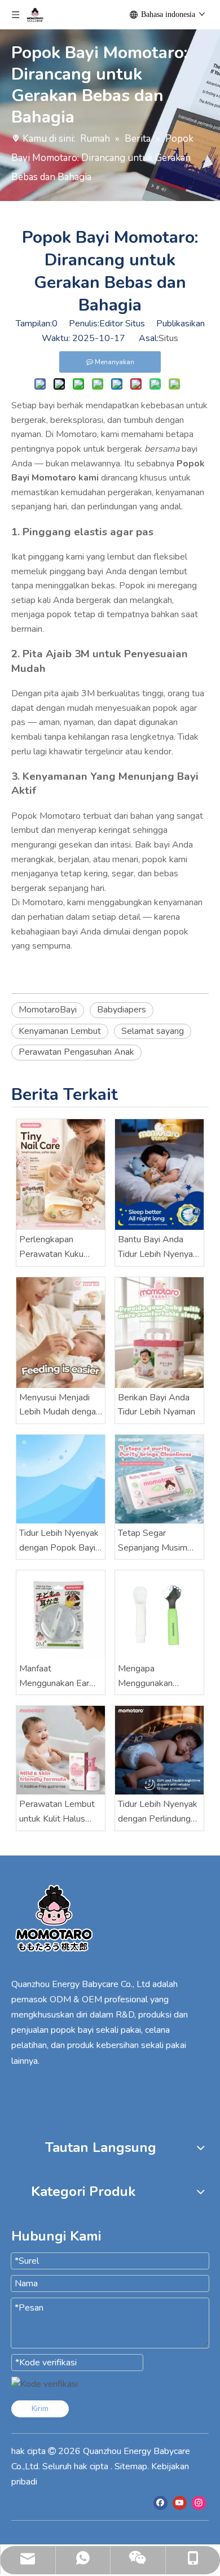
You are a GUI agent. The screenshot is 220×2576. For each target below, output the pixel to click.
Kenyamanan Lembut (60, 1031)
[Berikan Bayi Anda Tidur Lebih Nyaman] (159, 1333)
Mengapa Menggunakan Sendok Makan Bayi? (159, 1676)
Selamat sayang (153, 1031)
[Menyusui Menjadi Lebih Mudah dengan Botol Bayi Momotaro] (61, 1333)
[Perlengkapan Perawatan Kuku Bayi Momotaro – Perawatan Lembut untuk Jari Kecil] (61, 1175)
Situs (168, 338)
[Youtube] (180, 2503)
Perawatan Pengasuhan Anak (76, 1052)
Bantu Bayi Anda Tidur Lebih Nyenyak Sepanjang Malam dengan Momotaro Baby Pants (158, 1247)
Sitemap (131, 2466)
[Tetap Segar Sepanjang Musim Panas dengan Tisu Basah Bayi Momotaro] (159, 1479)
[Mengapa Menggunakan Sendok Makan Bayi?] (159, 1615)
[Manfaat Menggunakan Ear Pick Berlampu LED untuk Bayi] (61, 1615)
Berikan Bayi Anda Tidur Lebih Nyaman (157, 1405)
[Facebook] (160, 2503)
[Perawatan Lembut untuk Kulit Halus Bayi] (61, 1750)
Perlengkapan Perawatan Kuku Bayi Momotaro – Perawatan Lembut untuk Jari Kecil (57, 1247)
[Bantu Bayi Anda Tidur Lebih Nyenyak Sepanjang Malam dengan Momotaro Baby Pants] (159, 1175)
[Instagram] (199, 2503)
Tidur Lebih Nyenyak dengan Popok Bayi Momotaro (59, 1541)
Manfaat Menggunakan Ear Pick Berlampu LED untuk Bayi (57, 1676)
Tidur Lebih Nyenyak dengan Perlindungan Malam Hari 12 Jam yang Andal (159, 1812)
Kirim (40, 2409)
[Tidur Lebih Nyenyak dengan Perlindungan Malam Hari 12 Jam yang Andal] (159, 1750)
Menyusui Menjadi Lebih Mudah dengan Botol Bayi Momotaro (60, 1405)
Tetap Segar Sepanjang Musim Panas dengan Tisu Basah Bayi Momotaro (155, 1541)
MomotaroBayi (48, 1010)
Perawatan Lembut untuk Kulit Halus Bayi (57, 1812)
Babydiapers (122, 1010)
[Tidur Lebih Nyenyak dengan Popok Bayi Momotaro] (61, 1479)
